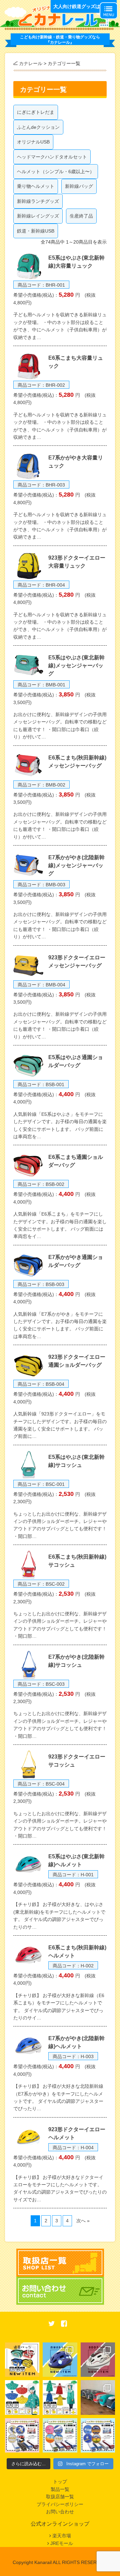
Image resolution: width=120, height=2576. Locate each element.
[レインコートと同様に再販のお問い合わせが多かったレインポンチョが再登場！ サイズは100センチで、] (22, 2397)
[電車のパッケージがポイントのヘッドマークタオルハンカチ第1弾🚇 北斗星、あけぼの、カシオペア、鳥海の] (98, 2435)
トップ (60, 2482)
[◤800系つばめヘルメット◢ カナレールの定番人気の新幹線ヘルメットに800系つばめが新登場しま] (98, 2360)
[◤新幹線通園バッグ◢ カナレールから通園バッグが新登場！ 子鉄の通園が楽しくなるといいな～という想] (22, 2360)
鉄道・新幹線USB (36, 231)
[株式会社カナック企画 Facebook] (64, 2324)
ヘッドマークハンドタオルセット (52, 157)
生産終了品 (81, 216)
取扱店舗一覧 (60, 2497)
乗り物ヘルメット (36, 186)
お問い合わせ (60, 2512)
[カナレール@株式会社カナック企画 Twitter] (52, 2324)
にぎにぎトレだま (36, 112)
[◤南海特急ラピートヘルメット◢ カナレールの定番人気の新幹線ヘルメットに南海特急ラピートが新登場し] (60, 2360)
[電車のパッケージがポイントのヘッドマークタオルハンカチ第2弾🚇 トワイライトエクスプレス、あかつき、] (60, 2435)
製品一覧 (60, 2489)
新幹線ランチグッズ (38, 201)
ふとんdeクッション (38, 127)
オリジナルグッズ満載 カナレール (60, 17)
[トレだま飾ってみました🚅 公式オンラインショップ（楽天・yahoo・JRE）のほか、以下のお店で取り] (98, 2397)
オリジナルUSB (33, 142)
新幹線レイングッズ (38, 216)
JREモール (62, 2543)
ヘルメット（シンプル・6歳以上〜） (56, 172)
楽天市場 (62, 2536)
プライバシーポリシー (60, 2504)
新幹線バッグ (79, 186)
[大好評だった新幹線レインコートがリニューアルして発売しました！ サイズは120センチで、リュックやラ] (60, 2397)
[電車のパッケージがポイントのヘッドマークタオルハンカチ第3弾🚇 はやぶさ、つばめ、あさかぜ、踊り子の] (22, 2435)
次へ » (83, 2221)
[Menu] (109, 11)
